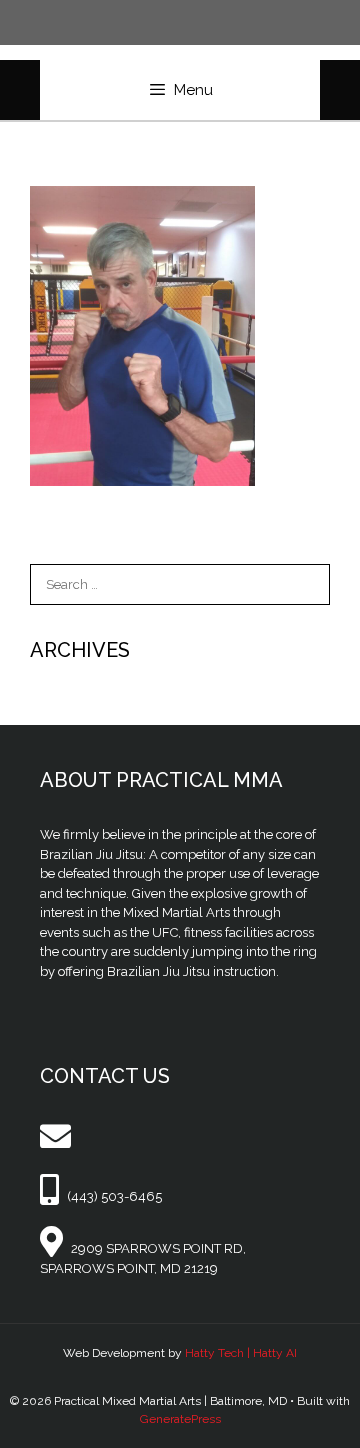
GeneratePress (180, 1419)
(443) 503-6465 (114, 1196)
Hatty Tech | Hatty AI (241, 1353)
